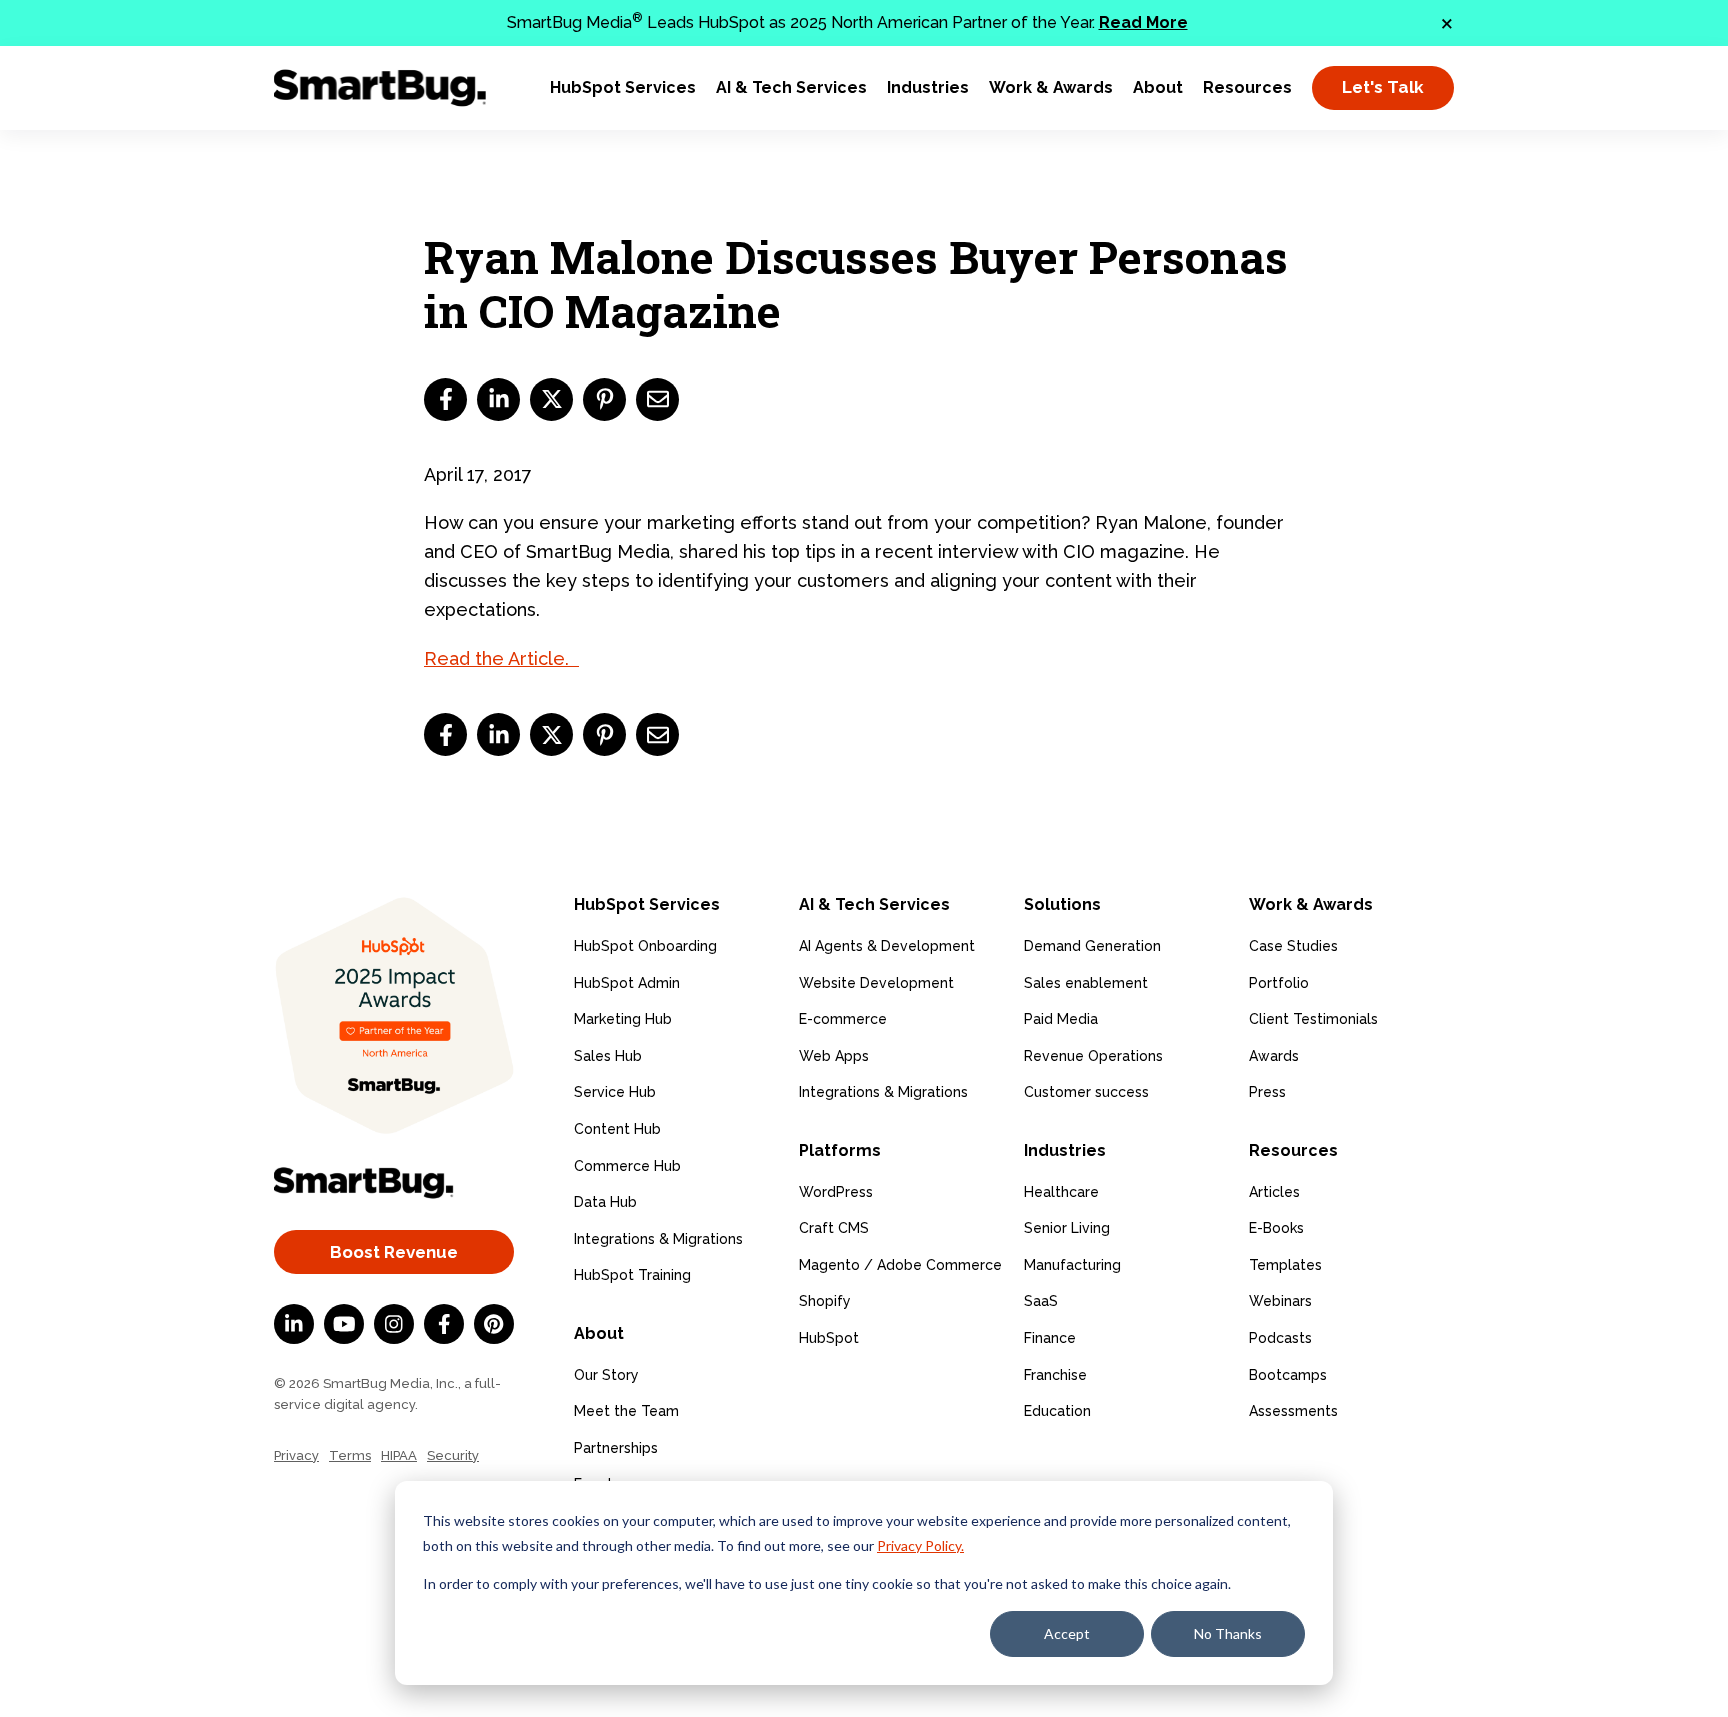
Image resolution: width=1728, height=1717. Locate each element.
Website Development (876, 983)
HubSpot (829, 1338)
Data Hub (605, 1202)
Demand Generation (1092, 946)
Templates (1285, 1265)
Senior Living (1067, 1228)
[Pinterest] (494, 1324)
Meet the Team (626, 1411)
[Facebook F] (444, 1324)
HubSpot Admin (627, 983)
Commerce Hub (627, 1166)
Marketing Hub (623, 1019)
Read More (1143, 22)
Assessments (1293, 1411)
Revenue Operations (1093, 1056)
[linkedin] (498, 399)
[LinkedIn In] (294, 1324)
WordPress (836, 1192)
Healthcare (1061, 1192)
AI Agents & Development (887, 946)
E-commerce (843, 1019)
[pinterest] (604, 399)
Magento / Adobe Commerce (900, 1265)
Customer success (1086, 1092)
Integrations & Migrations (658, 1239)
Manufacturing (1072, 1265)
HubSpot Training (632, 1275)
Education (1057, 1411)
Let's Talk (1383, 87)
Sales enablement (1086, 983)
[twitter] (551, 399)
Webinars (1280, 1301)
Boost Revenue (394, 1252)
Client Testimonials (1313, 1019)
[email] (657, 399)
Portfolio (1279, 983)
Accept (1067, 1633)
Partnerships (616, 1448)
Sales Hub (608, 1056)
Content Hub (617, 1129)
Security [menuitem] (453, 1455)
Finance (1050, 1338)
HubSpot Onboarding (645, 946)
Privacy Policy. (920, 1545)
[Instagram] (394, 1324)
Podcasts (1280, 1338)
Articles (1274, 1192)
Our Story (606, 1375)
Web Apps (834, 1056)
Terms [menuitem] (350, 1455)
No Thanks (1228, 1633)
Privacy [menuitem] (296, 1455)
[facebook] (445, 399)
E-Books (1276, 1228)
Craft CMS (834, 1228)
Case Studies (1293, 946)
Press (1267, 1092)
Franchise (1055, 1375)
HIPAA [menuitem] (399, 1455)
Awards (1274, 1056)
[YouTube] (344, 1324)
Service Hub (615, 1092)
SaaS (1041, 1301)
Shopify (825, 1301)
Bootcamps (1288, 1375)
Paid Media (1061, 1019)
